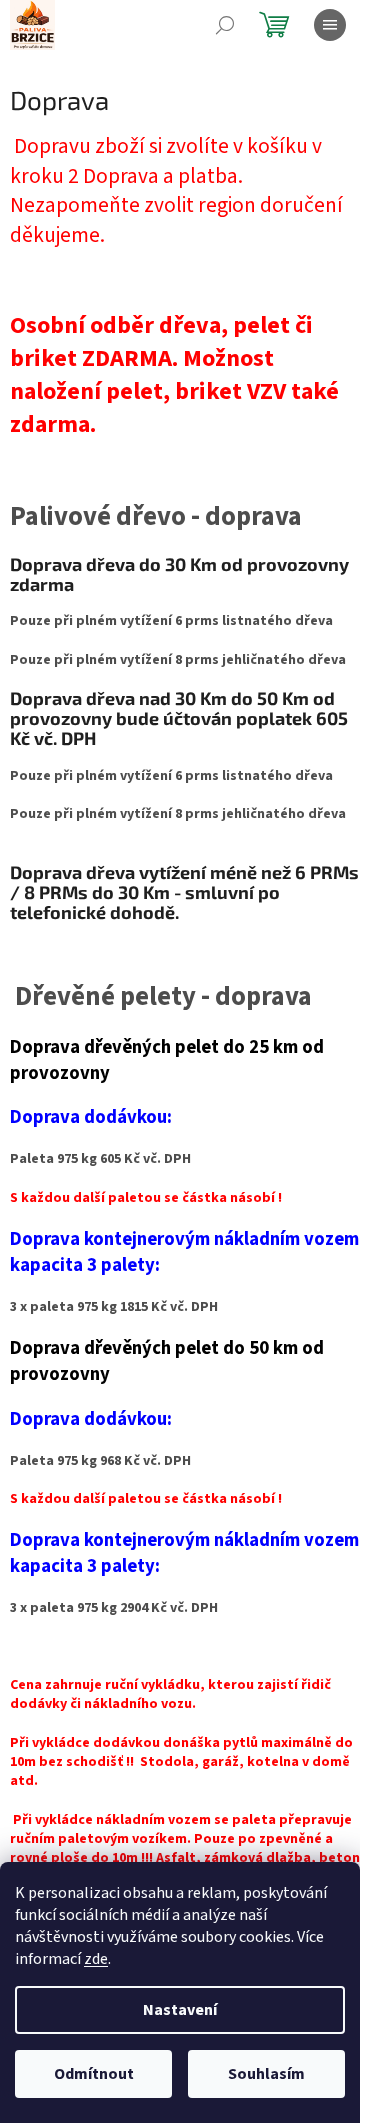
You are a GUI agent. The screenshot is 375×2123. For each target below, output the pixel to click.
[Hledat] (225, 25)
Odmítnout (94, 2074)
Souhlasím (266, 2074)
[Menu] (330, 25)
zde (96, 1959)
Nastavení (180, 2010)
